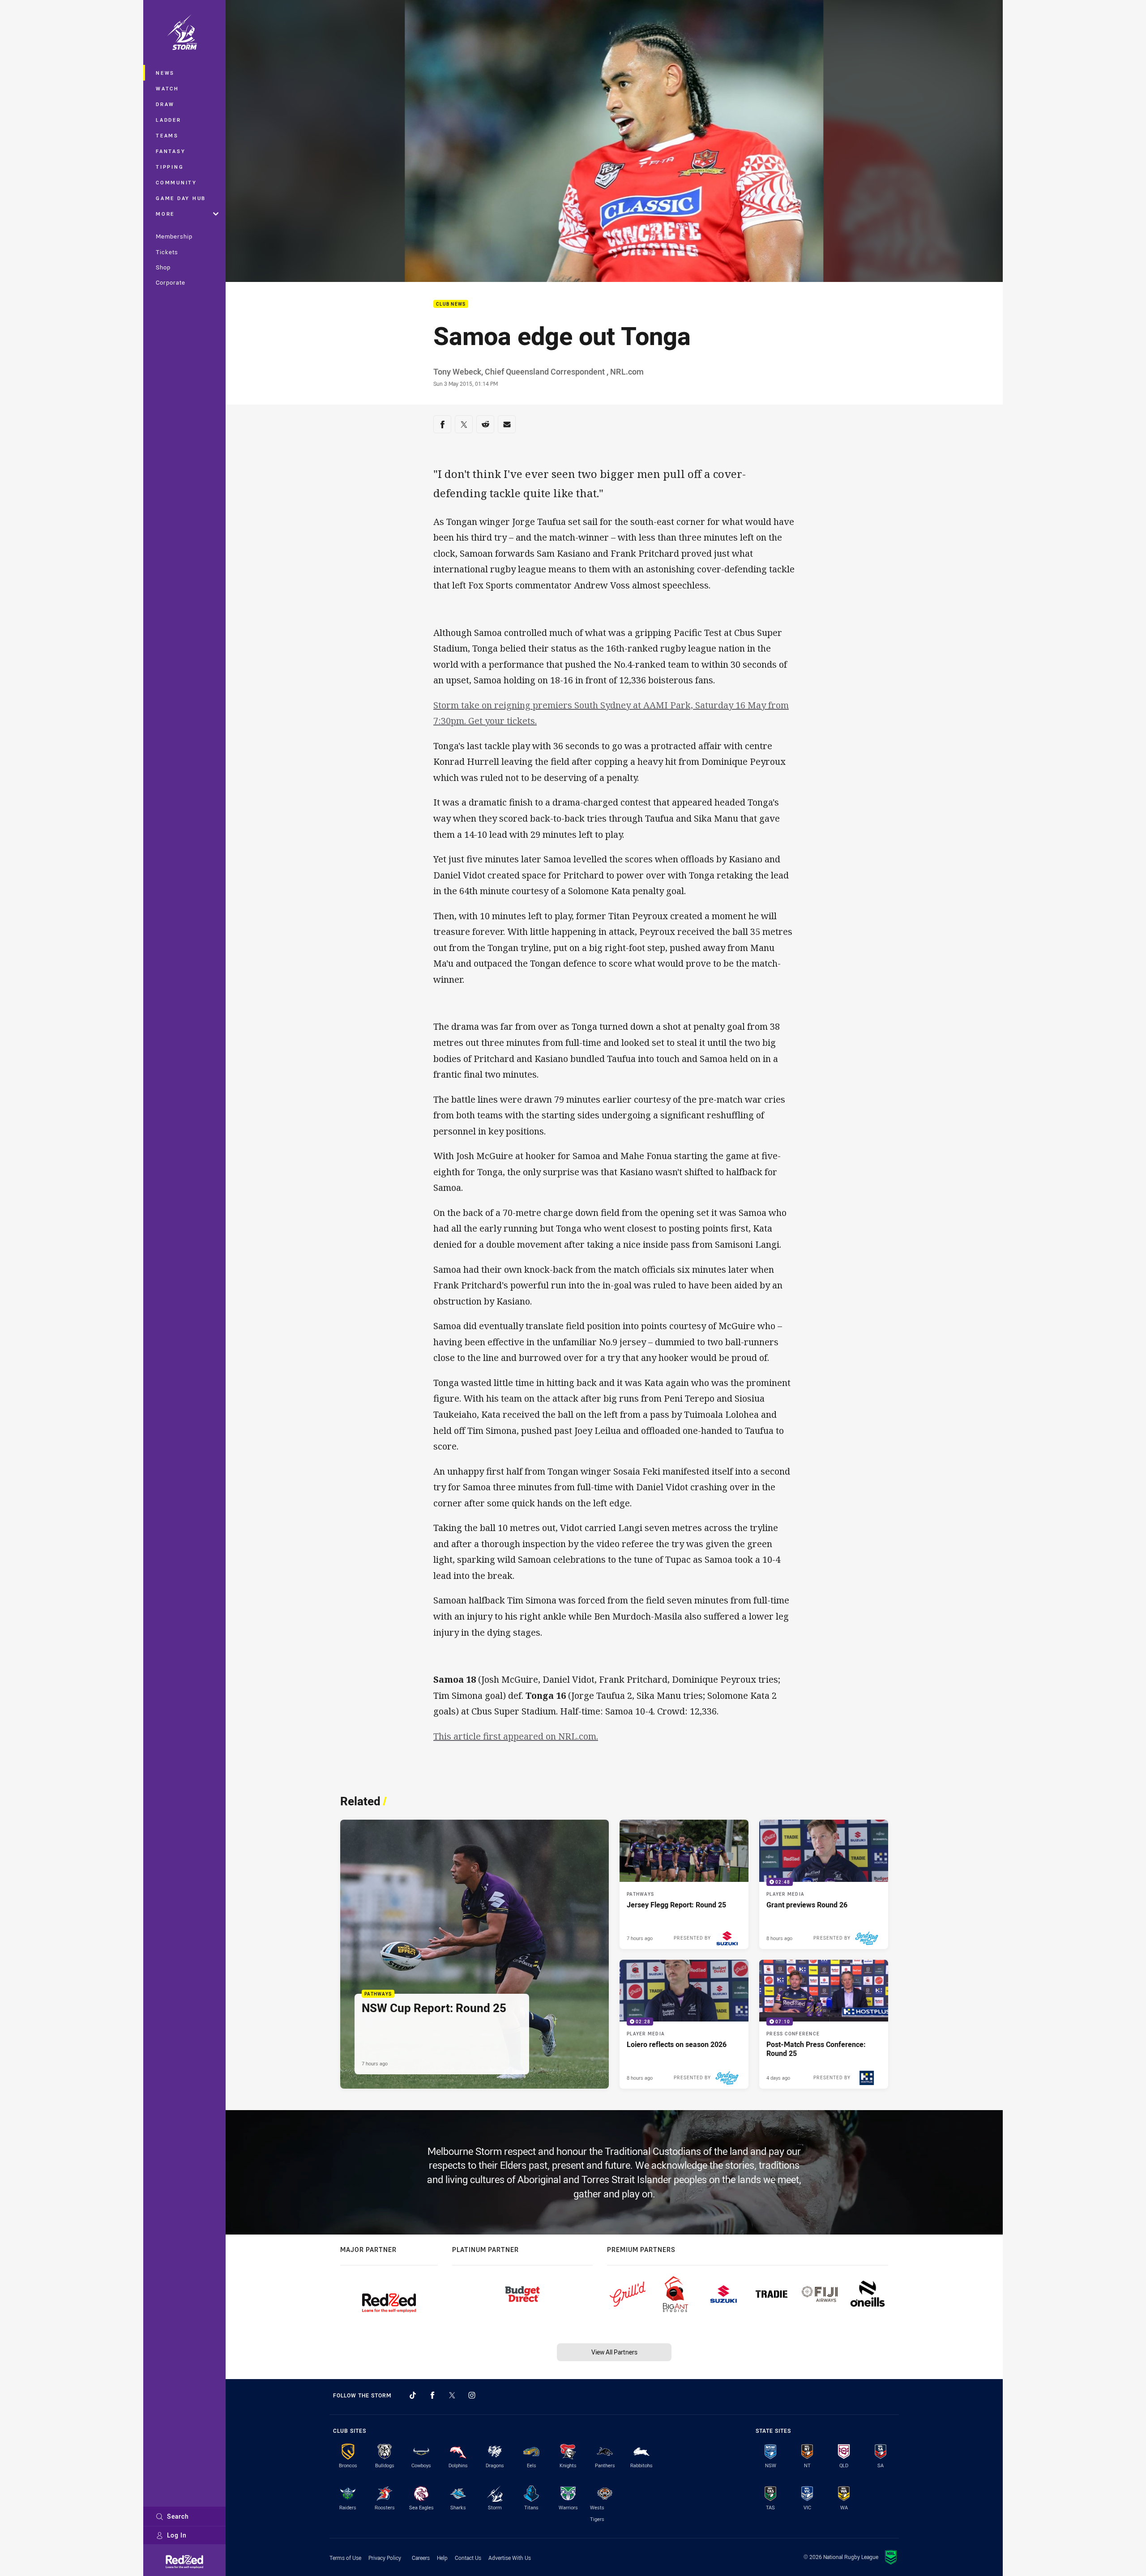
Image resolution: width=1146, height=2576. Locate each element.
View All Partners (614, 2352)
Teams (167, 135)
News (165, 73)
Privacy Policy (385, 2558)
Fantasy (171, 151)
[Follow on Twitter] (452, 2395)
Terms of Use (345, 2558)
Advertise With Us (510, 2558)
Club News (451, 304)
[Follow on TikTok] (413, 2395)
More (165, 214)
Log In (177, 2535)
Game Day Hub (181, 198)
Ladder (169, 120)
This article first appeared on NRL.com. (516, 1736)
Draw (165, 104)
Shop (163, 267)
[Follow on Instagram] (472, 2395)
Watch (167, 88)
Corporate (171, 282)
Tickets (167, 252)
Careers (421, 2558)
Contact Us (468, 2558)
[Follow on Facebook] (432, 2395)
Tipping (170, 167)
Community (176, 182)
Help (442, 2558)
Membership (174, 236)
